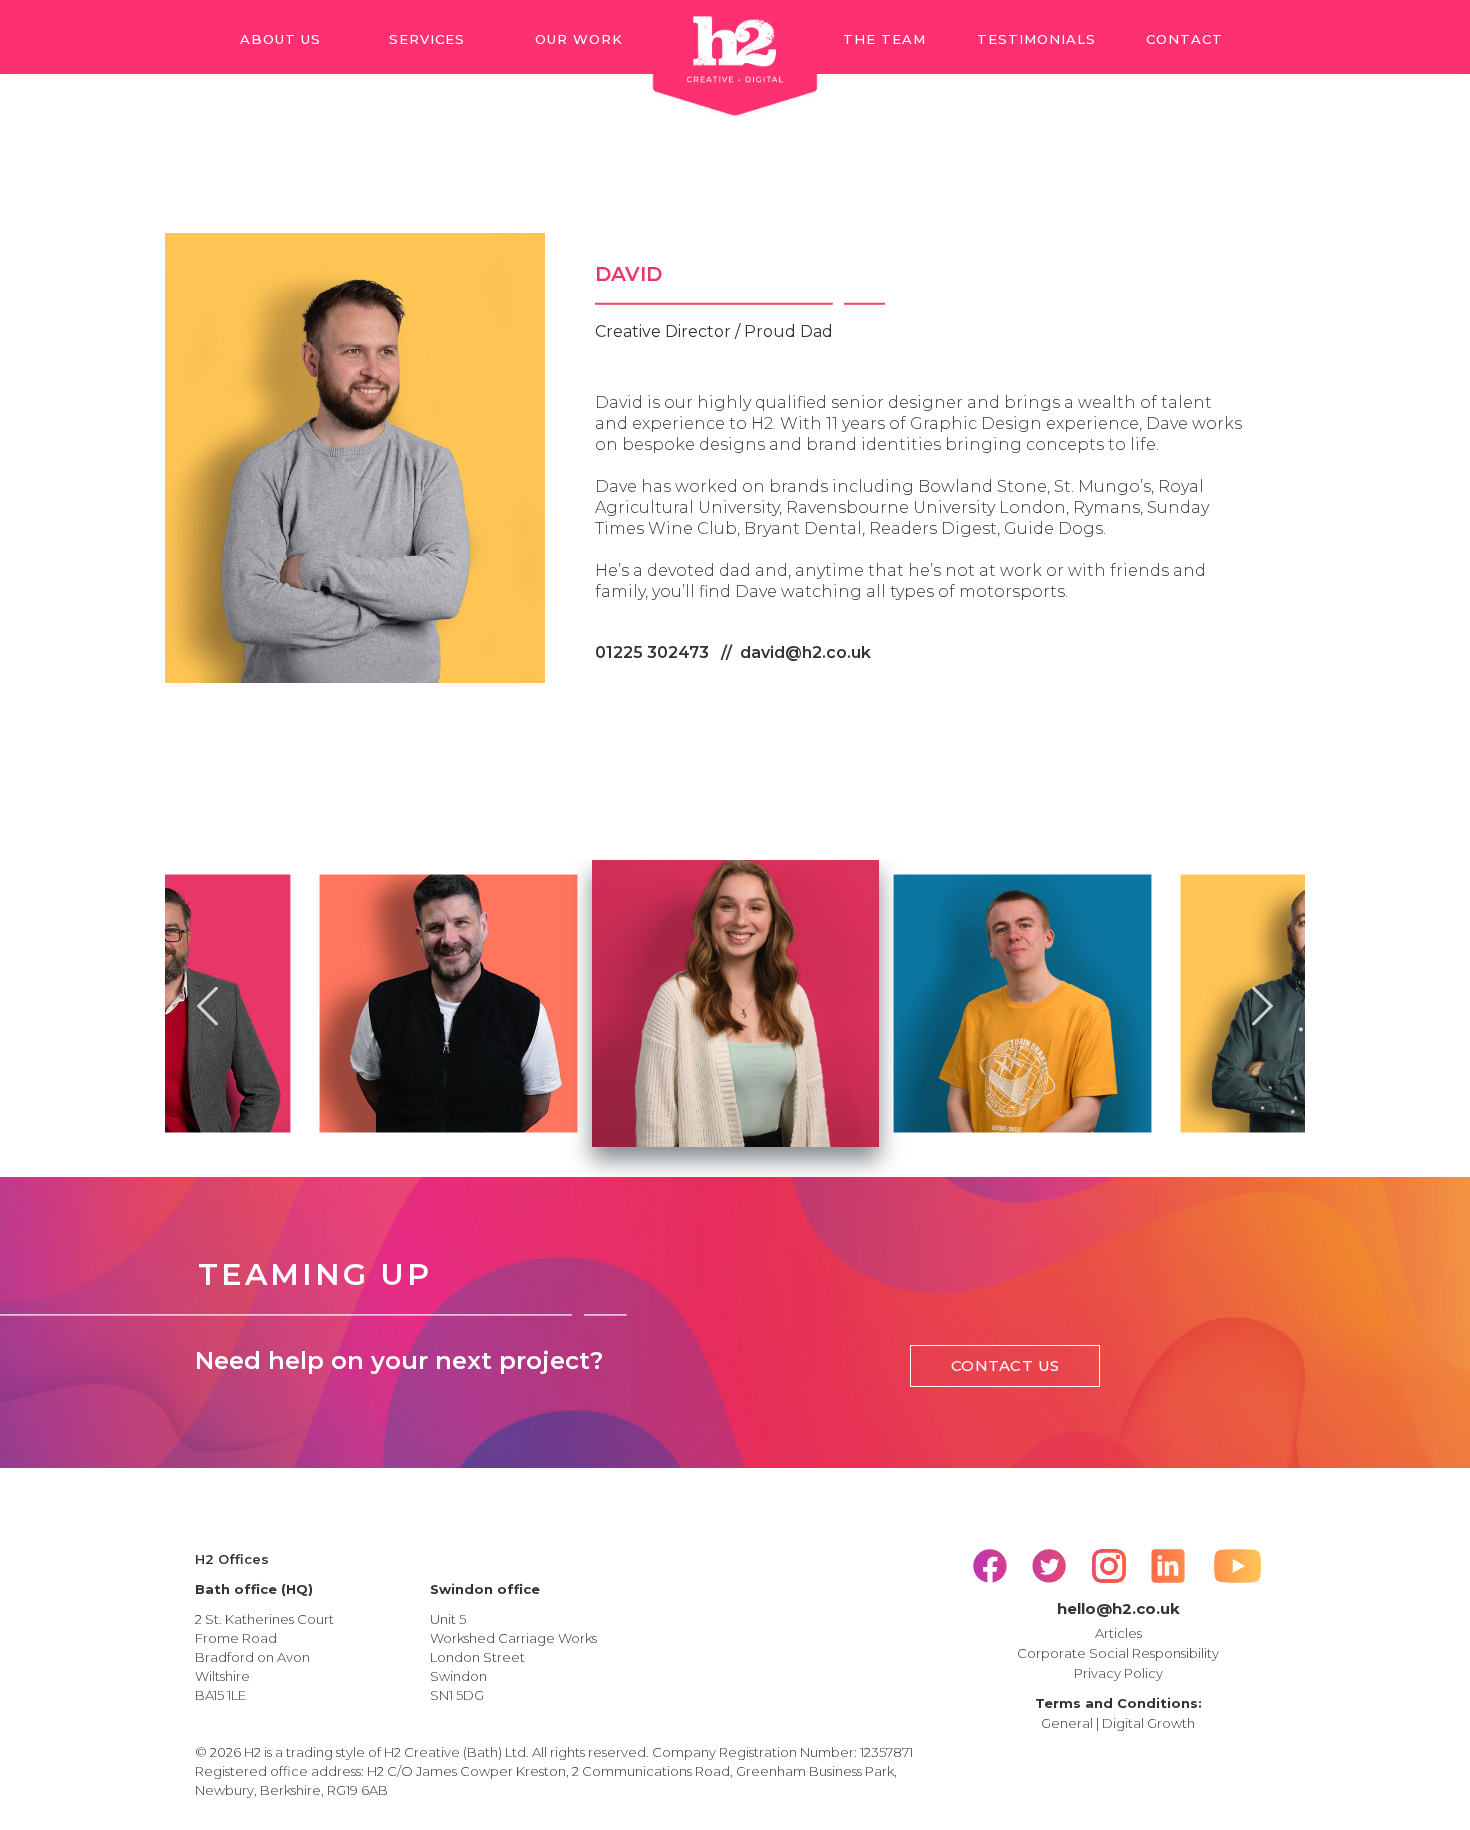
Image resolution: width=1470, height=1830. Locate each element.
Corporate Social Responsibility (1118, 1653)
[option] (448, 1003)
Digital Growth (1148, 1723)
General (1067, 1723)
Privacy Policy (1118, 1673)
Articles (1118, 1633)
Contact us (1005, 1365)
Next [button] (1262, 1003)
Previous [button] (207, 1003)
